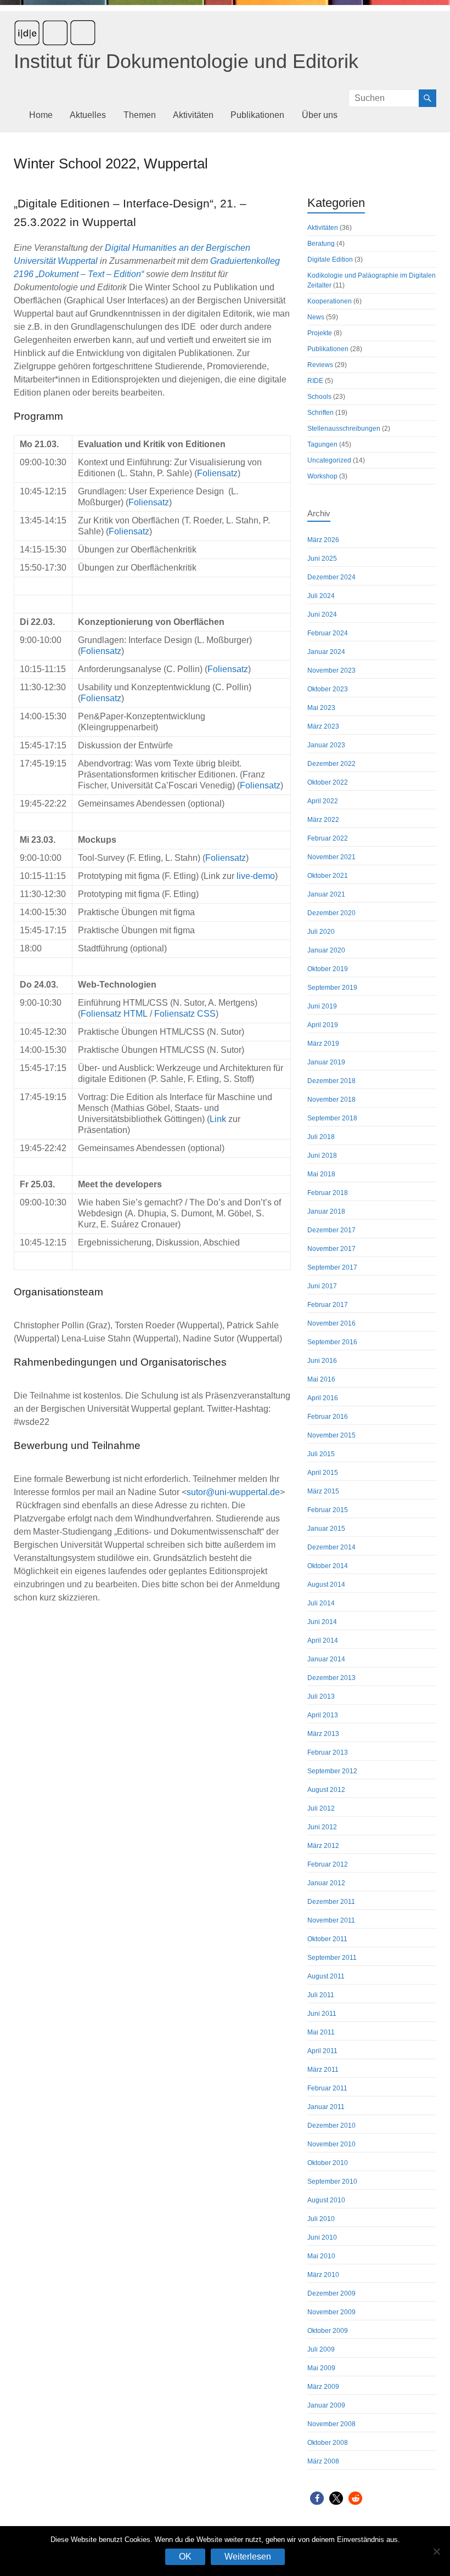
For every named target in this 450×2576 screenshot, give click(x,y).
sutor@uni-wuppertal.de (233, 1492)
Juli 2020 (321, 932)
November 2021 (331, 857)
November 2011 (331, 1920)
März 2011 (323, 2070)
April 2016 (323, 1398)
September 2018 (332, 1118)
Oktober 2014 (328, 1566)
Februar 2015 (328, 1510)
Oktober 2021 (328, 876)
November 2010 (331, 2144)
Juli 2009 (321, 2349)
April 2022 (323, 801)
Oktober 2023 (328, 689)
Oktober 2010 (328, 2163)
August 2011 (326, 1976)
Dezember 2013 (331, 1678)
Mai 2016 (321, 1379)
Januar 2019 (326, 1062)
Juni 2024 (322, 615)
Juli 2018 (321, 1137)
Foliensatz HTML (114, 1014)
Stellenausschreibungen (344, 429)
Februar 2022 (328, 838)
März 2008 (323, 2461)
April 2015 (323, 1473)
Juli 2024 (321, 596)
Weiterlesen (248, 2557)
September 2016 (332, 1342)
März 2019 (323, 1044)
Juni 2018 (322, 1155)
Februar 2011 (327, 2088)
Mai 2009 (321, 2368)
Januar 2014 (326, 1659)
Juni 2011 (322, 2014)
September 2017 (332, 1267)
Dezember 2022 (331, 764)
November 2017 (331, 1249)
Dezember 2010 (331, 2126)
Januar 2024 (326, 652)
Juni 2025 (322, 559)
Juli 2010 (321, 2219)
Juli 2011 (321, 1995)
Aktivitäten (193, 115)
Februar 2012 (328, 1864)
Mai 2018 (321, 1174)
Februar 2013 (328, 1752)
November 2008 (331, 2424)
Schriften (320, 413)
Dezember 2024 (331, 577)
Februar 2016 (328, 1417)
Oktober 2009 (328, 2331)
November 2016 (331, 1323)
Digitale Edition (330, 260)
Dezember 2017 (331, 1230)
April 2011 (322, 2051)
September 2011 (332, 1958)
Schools (319, 397)
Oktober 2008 (328, 2443)
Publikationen (257, 115)
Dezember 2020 (331, 913)
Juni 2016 (322, 1361)
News (316, 317)
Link (218, 1119)
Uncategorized (329, 460)
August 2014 (326, 1585)
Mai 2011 (321, 2032)
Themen (140, 115)
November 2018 (331, 1100)
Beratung (321, 244)
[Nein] (436, 2551)
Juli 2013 (321, 1696)
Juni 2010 (322, 2237)
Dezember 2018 (331, 1081)
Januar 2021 (326, 894)
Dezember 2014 (331, 1547)
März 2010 (323, 2275)
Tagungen (322, 444)
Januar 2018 (326, 1211)
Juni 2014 (322, 1622)
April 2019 (323, 1025)
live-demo (256, 876)
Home (41, 115)
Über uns (320, 115)
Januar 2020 (326, 950)
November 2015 (331, 1435)
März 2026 (323, 540)
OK (185, 2557)
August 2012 (326, 1790)
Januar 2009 (326, 2405)
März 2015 (323, 1491)
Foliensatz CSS (185, 1014)
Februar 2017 (328, 1305)
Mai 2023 (321, 708)
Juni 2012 (322, 1827)
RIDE (315, 381)
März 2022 (323, 820)
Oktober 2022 (328, 782)
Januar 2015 (326, 1529)
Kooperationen (330, 301)
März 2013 (323, 1734)
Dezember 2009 (331, 2293)
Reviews (320, 365)
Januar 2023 (326, 745)
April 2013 (323, 1715)
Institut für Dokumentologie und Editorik (186, 61)
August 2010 (326, 2200)
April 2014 (323, 1641)
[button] (317, 2498)
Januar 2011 (326, 2107)
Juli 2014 (321, 1603)
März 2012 (323, 1846)
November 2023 (331, 670)
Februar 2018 (328, 1193)
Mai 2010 (321, 2256)
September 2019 (332, 988)
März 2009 (323, 2387)
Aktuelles (88, 115)
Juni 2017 (322, 1286)
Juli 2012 (321, 1808)
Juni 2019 (322, 1006)
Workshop (322, 476)
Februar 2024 (328, 633)
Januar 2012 (326, 1883)
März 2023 (323, 726)
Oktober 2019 (328, 969)
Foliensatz (217, 473)
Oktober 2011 (327, 1939)
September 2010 (332, 2182)
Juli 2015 (321, 1454)
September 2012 (332, 1771)
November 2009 (331, 2312)
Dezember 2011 (331, 1902)
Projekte (320, 333)
